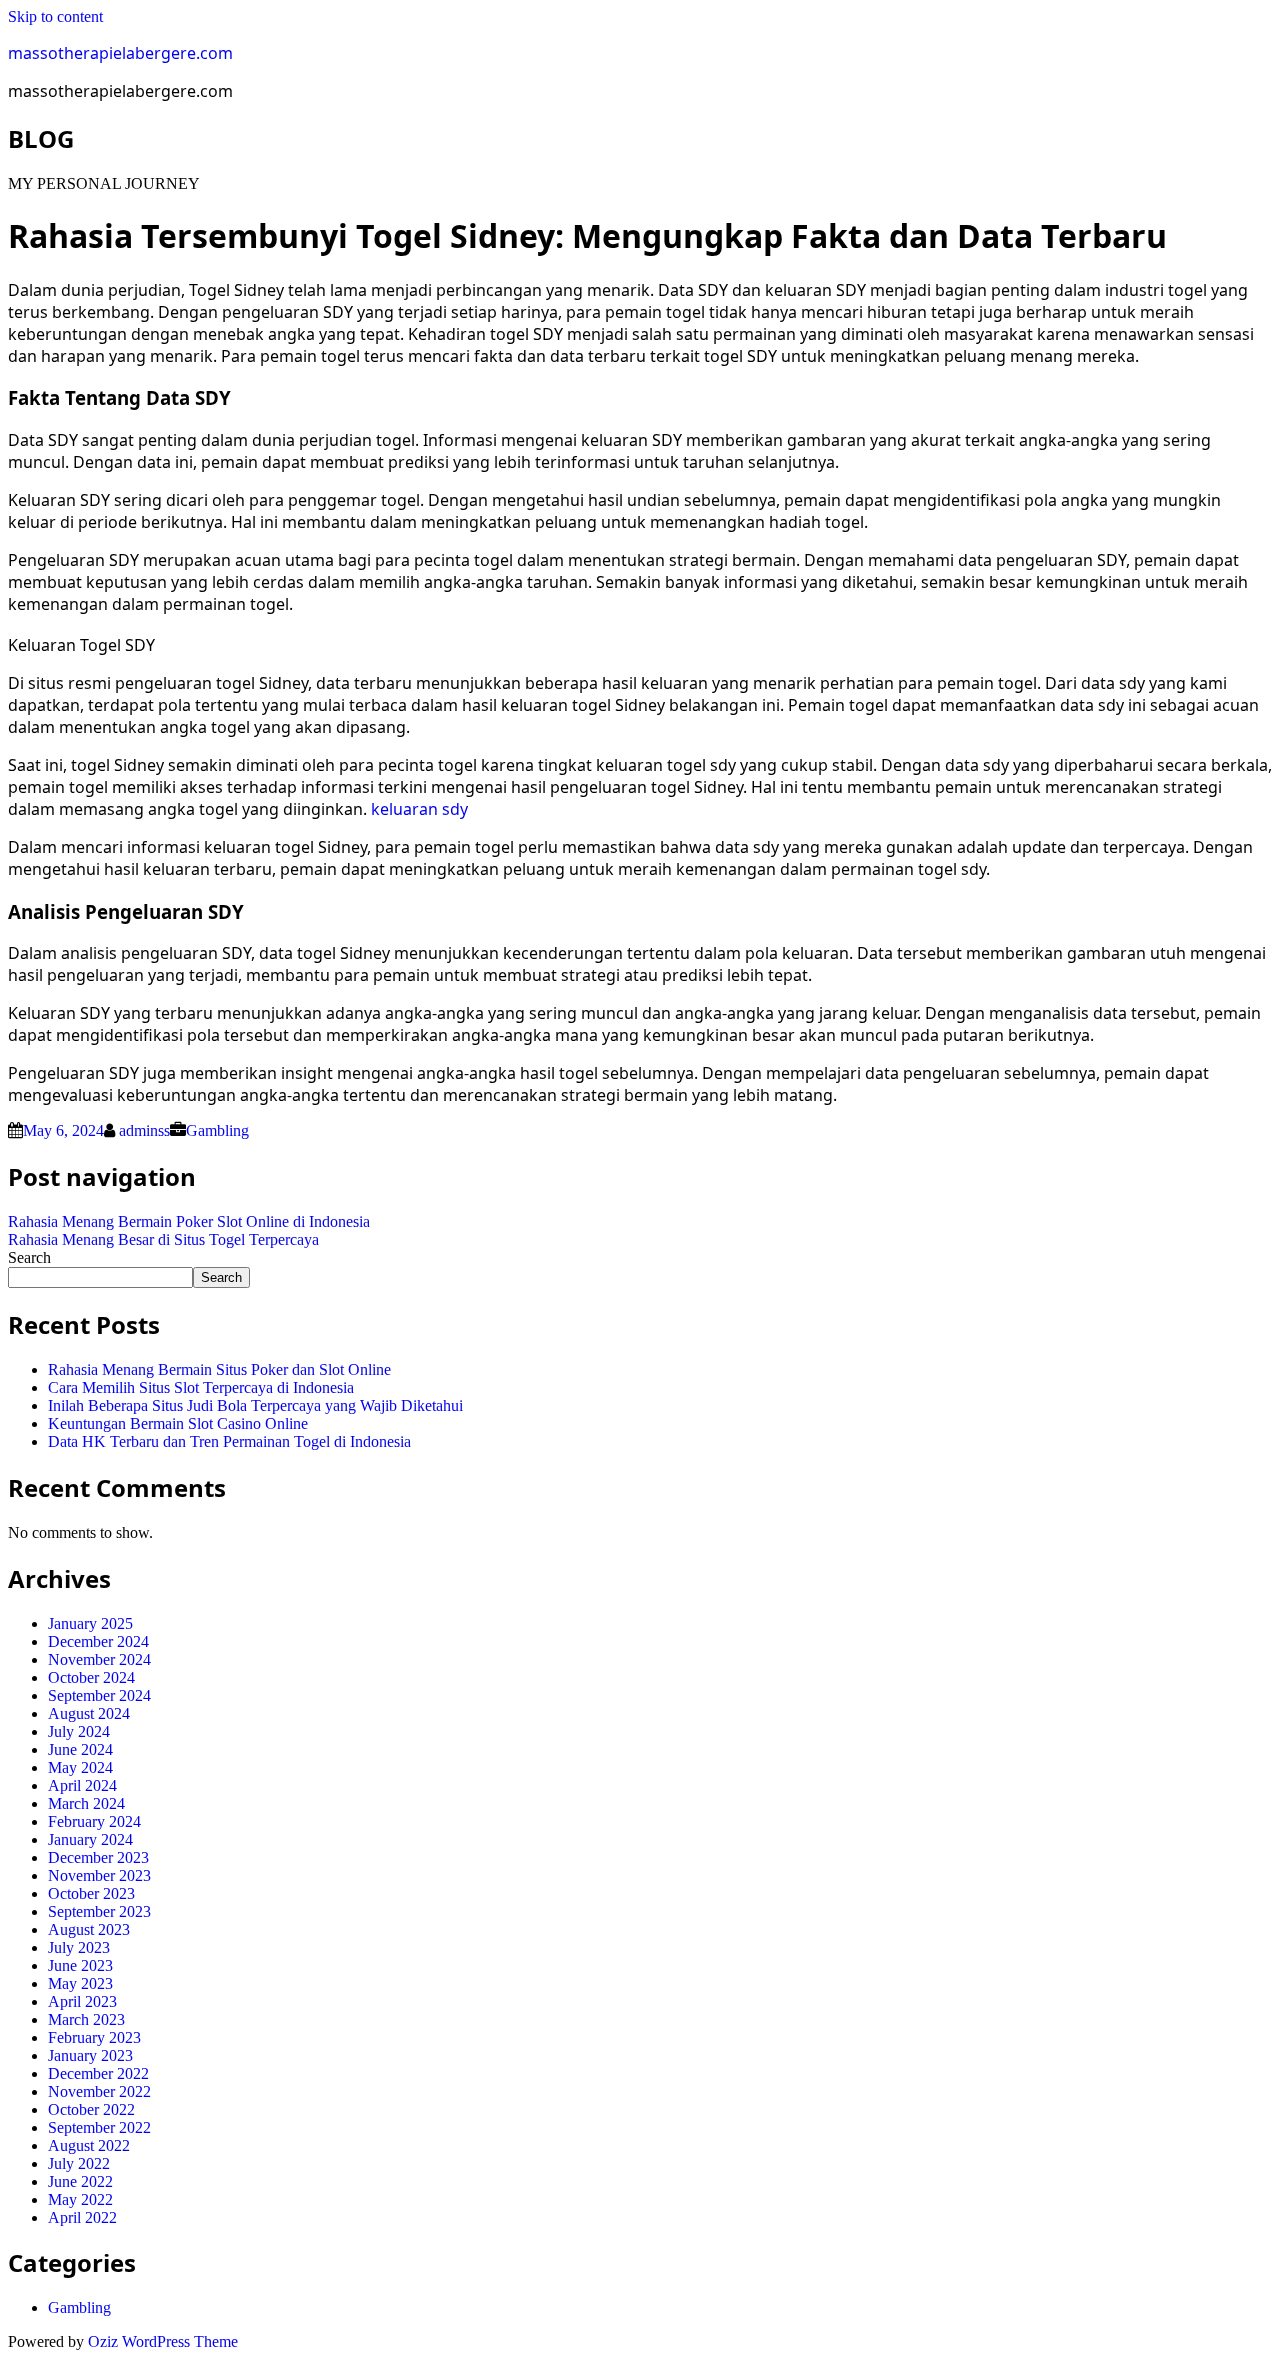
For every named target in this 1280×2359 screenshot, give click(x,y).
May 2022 (80, 2199)
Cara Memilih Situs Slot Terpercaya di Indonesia (201, 1387)
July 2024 (79, 1731)
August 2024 (89, 1713)
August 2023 (89, 1929)
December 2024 (98, 1641)
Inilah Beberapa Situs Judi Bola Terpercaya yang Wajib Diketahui (255, 1405)
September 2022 (99, 2127)
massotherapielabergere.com (120, 53)
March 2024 (86, 1803)
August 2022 (89, 2145)
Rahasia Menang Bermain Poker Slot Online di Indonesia (189, 1221)
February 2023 (94, 2037)
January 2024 (90, 1839)
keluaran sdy (419, 809)
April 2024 (82, 1785)
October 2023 (91, 1893)
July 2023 (79, 1947)
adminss (144, 1130)
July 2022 (79, 2163)
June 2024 (80, 1749)
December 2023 (98, 1857)
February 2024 (94, 1821)
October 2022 (91, 2109)
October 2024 (91, 1677)
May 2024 (80, 1767)
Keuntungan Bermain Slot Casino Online (178, 1423)
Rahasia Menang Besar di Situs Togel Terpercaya (163, 1239)
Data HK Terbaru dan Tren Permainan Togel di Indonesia (229, 1441)
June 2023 (80, 1965)
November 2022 (99, 2091)
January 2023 (90, 2055)
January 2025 (90, 1623)
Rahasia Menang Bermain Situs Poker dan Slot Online (219, 1369)
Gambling (217, 1130)
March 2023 (86, 2019)
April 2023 (82, 2001)
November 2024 (99, 1659)
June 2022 (80, 2181)
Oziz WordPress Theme (163, 2341)
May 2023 (80, 1983)
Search (29, 1257)
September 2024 (99, 1695)
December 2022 (98, 2073)
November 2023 (99, 1875)
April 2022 (82, 2217)
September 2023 (99, 1911)
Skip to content (55, 16)
